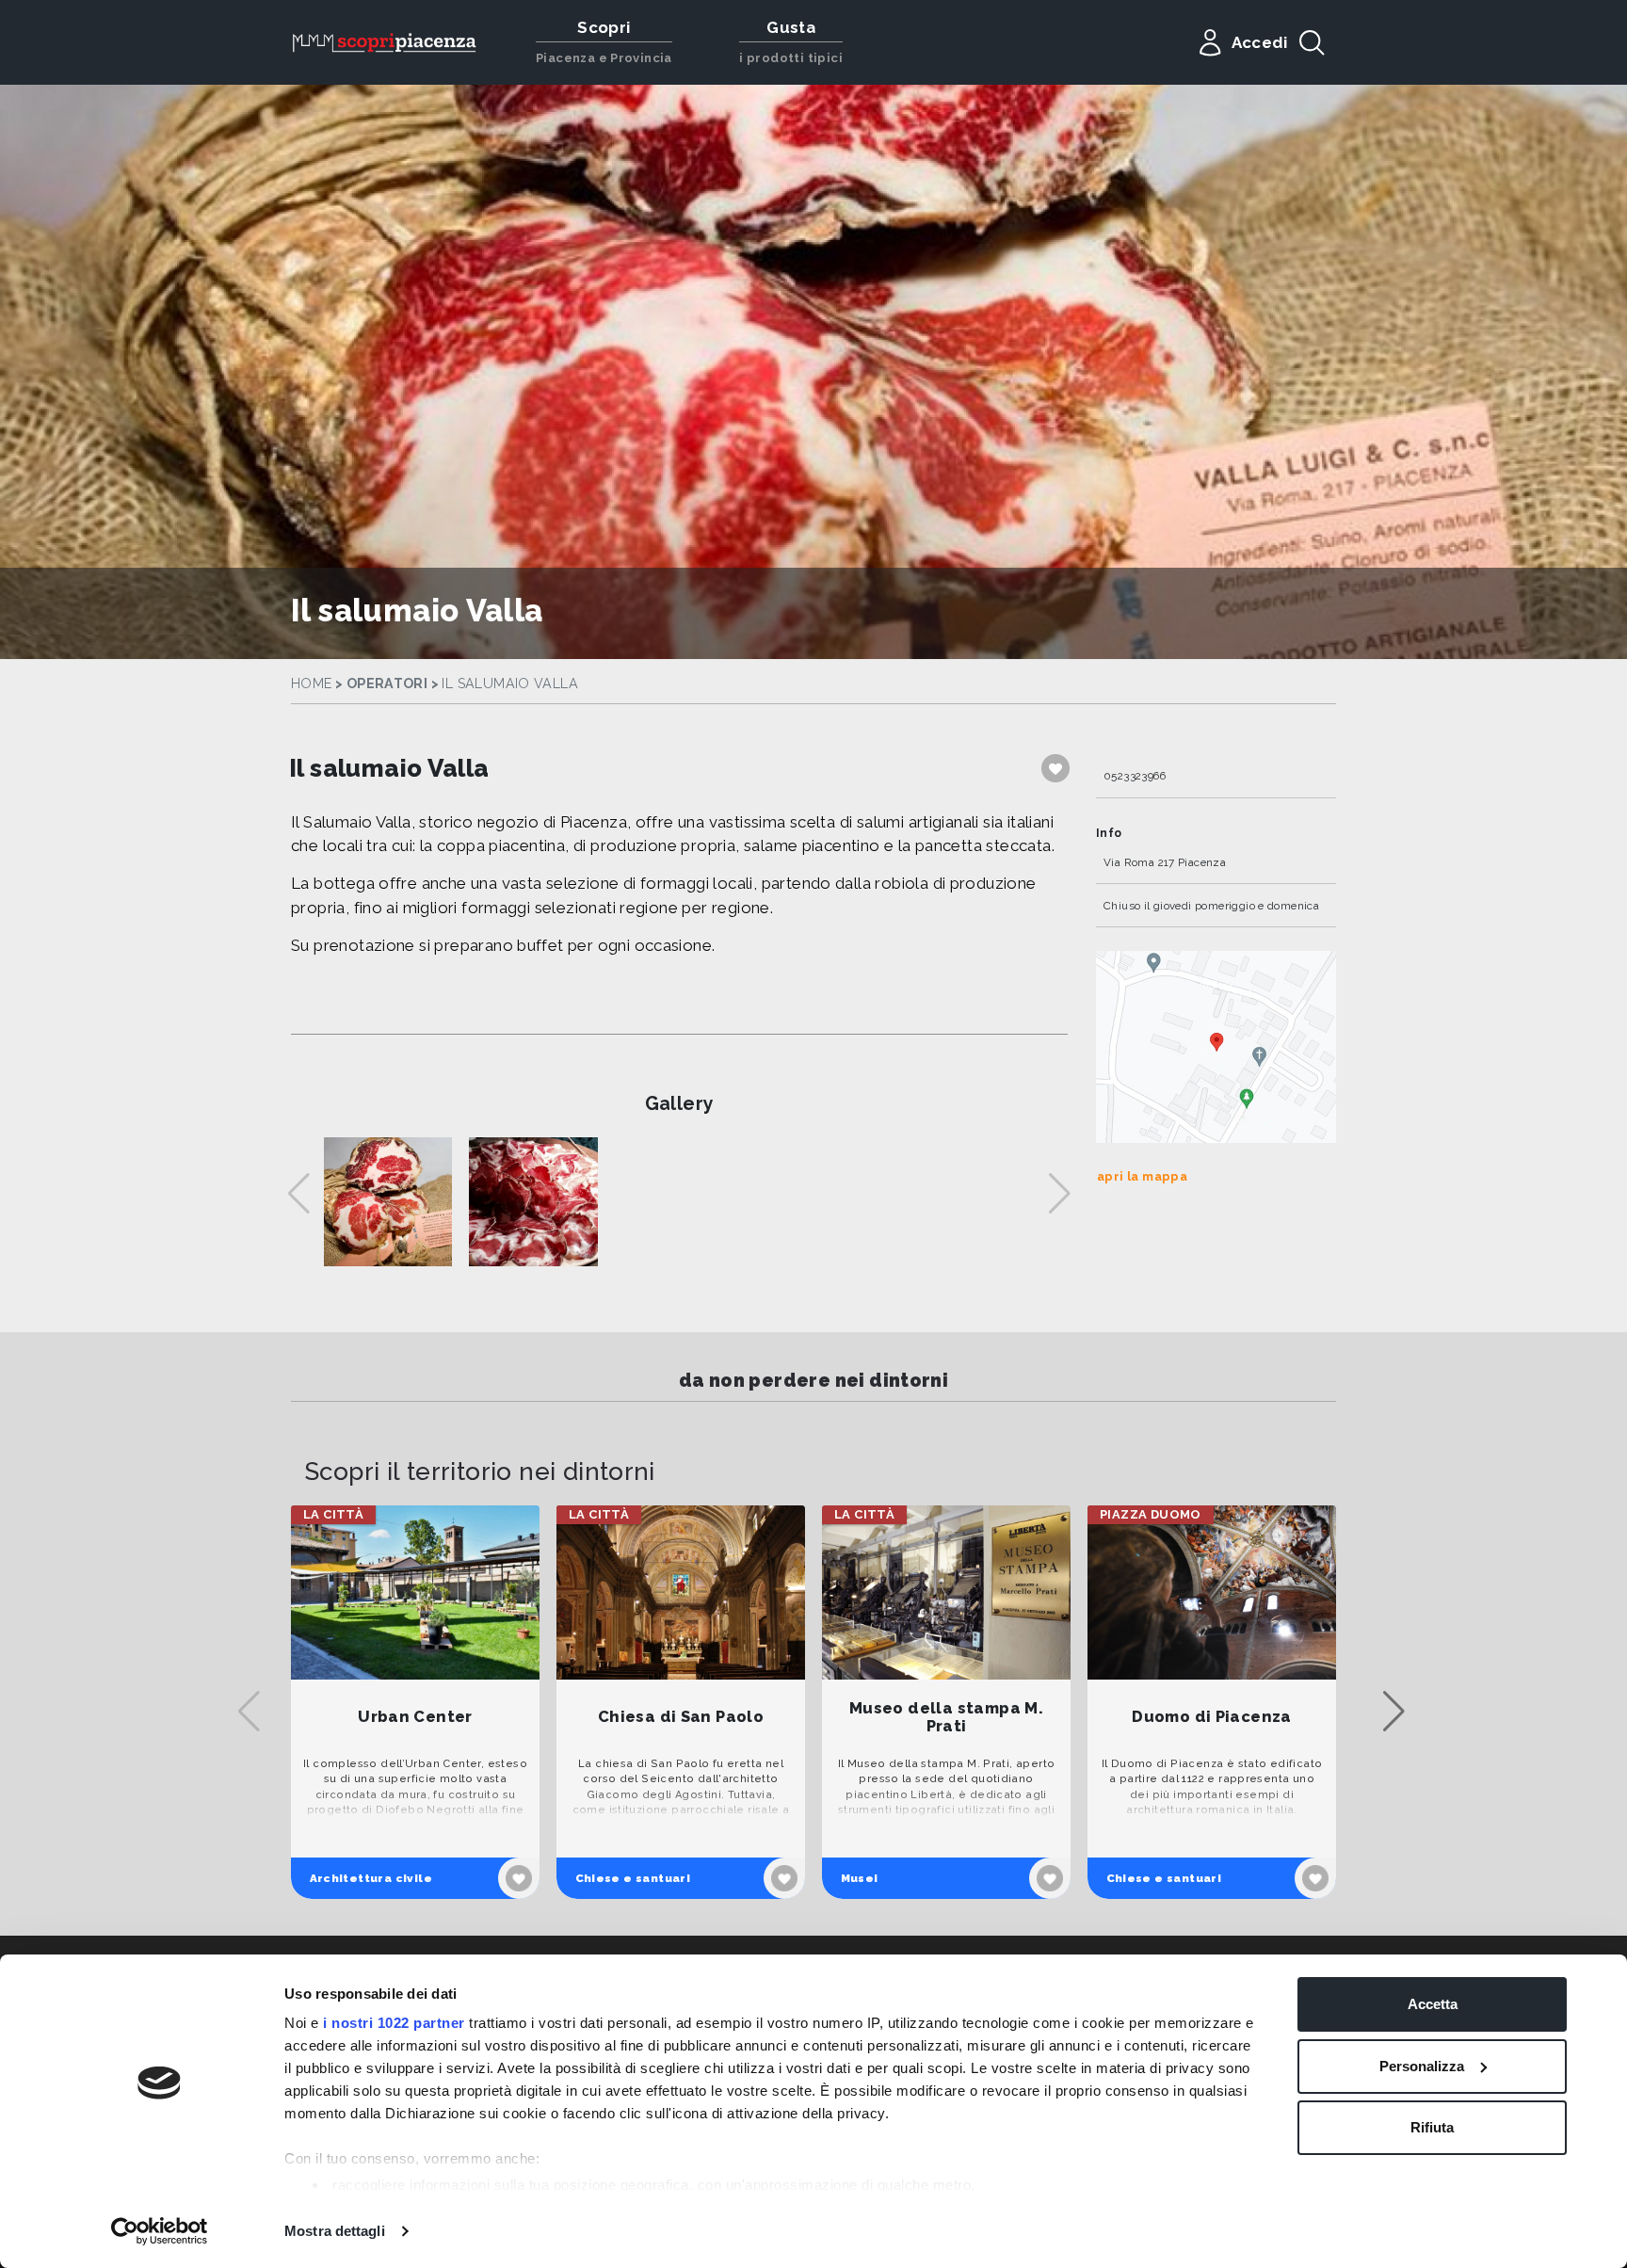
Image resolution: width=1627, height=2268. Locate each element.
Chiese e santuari (633, 1878)
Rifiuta (1432, 2127)
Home (312, 684)
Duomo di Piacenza (1212, 1717)
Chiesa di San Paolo (681, 1717)
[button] (1394, 1712)
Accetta (1433, 2004)
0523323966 (1135, 776)
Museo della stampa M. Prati (946, 1718)
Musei (860, 1878)
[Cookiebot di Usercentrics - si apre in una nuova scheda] (160, 2231)
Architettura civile (371, 1878)
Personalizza (1422, 2066)
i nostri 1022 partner (394, 2023)
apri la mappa (1142, 1176)
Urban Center (415, 1717)
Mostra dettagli (335, 2231)
